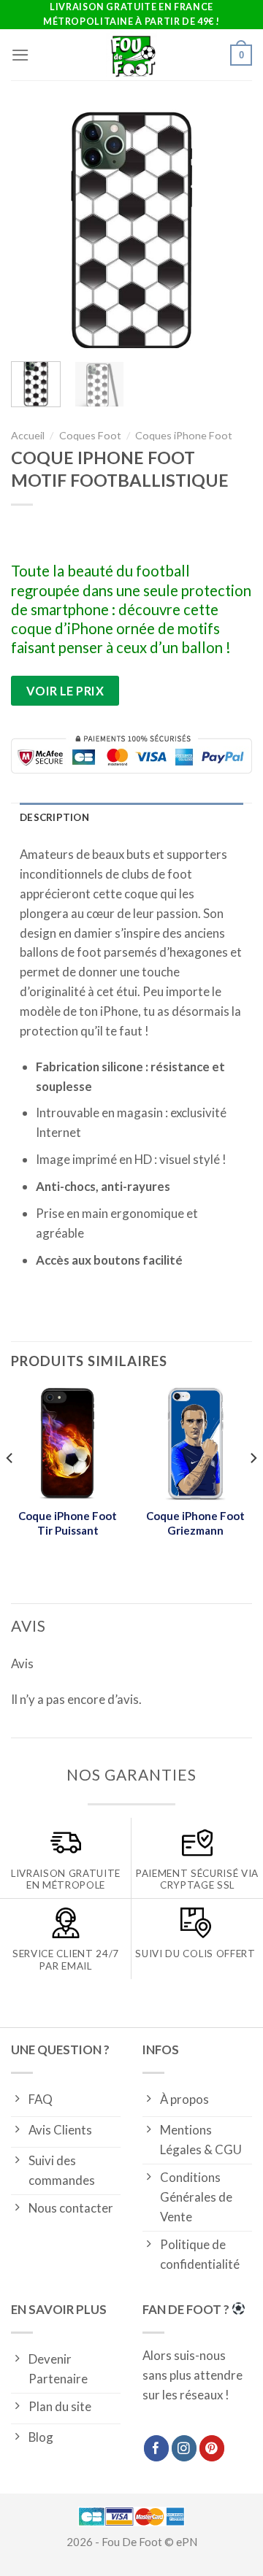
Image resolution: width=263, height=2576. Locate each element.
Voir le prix (65, 691)
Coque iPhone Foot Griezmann (195, 1523)
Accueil (28, 435)
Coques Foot (90, 435)
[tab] (131, 818)
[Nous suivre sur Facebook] (157, 2448)
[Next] (229, 230)
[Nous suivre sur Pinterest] (212, 2448)
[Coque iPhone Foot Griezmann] (195, 1443)
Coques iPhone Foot (184, 435)
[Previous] (34, 230)
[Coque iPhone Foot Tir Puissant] (68, 1443)
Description (54, 817)
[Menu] (20, 55)
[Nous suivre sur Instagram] (184, 2448)
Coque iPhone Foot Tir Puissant (68, 1523)
